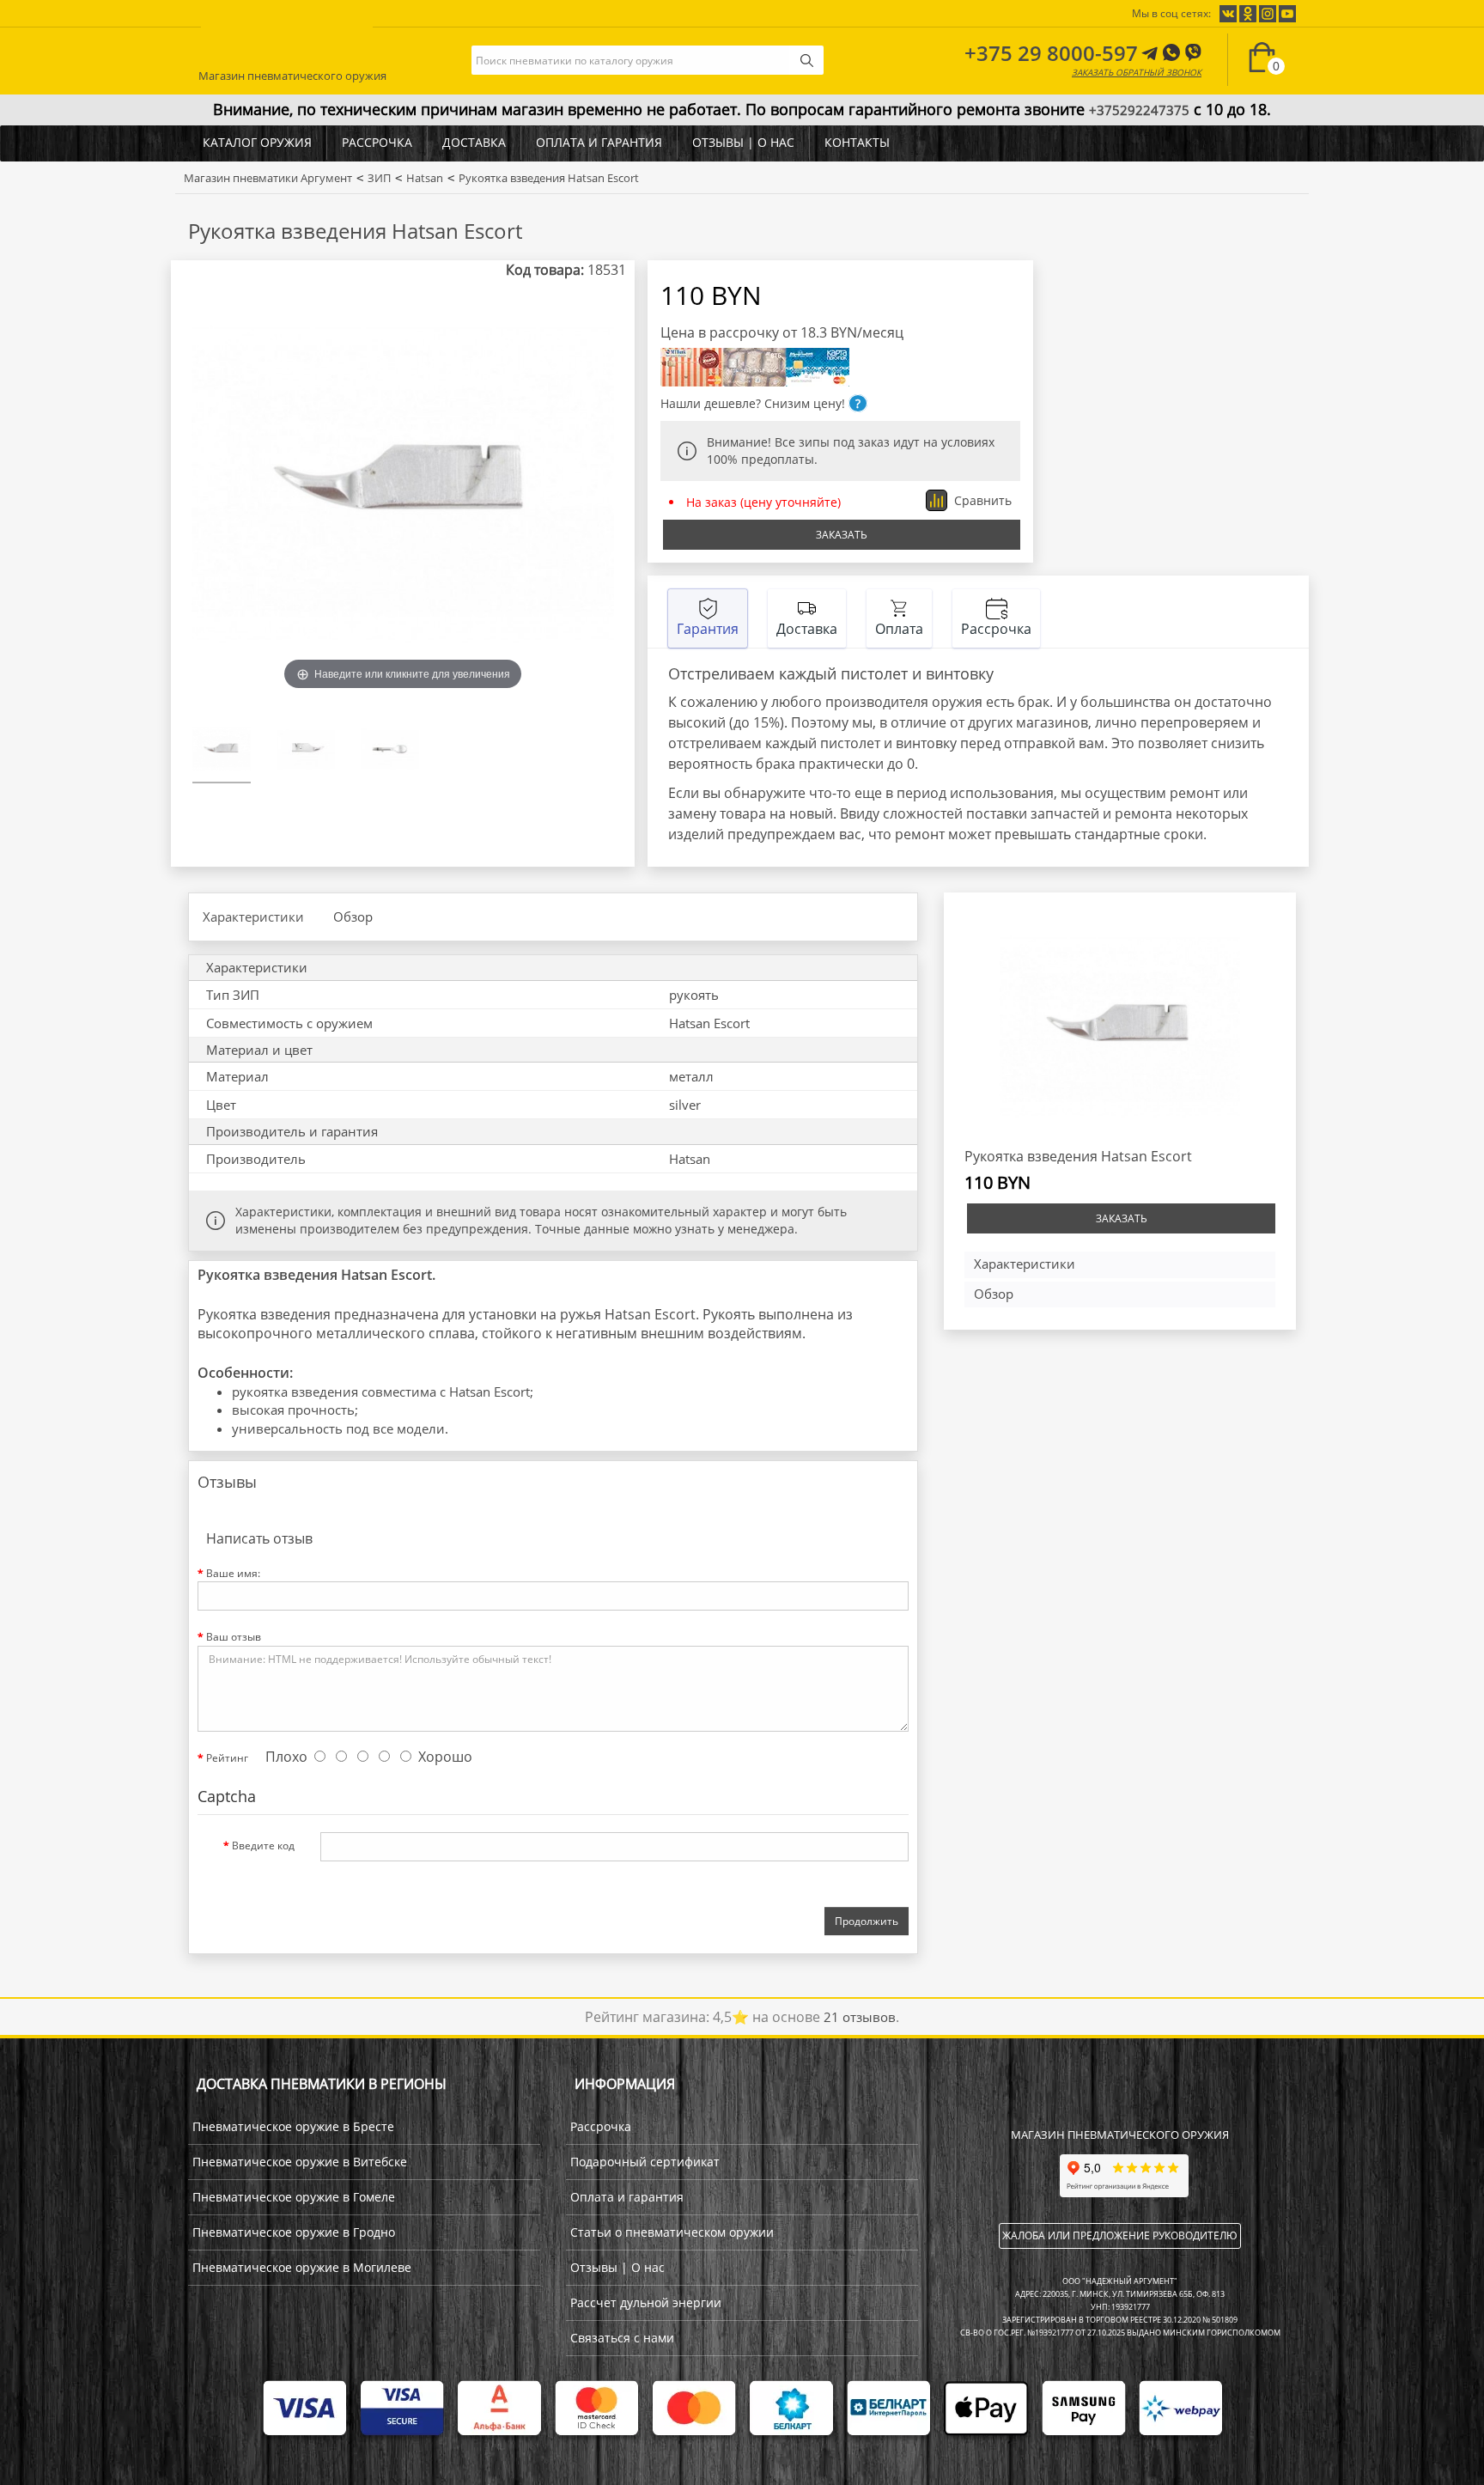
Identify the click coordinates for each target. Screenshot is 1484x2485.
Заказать (842, 535)
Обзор (353, 917)
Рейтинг (227, 1758)
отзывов (860, 2017)
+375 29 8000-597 (1051, 53)
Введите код (263, 1845)
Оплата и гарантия (599, 142)
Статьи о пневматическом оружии (672, 2232)
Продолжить (867, 1921)
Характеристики (253, 917)
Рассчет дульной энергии (646, 2302)
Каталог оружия (257, 142)
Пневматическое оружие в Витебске (300, 2162)
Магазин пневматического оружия (292, 73)
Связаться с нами (622, 2338)
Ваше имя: (233, 1573)
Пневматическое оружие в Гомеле (294, 2197)
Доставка (474, 142)
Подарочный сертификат (645, 2162)
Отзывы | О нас (743, 142)
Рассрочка (377, 142)
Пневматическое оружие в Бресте (293, 2126)
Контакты (857, 142)
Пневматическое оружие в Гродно (294, 2232)
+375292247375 (1139, 110)
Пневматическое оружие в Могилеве (302, 2267)
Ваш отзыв (234, 1637)
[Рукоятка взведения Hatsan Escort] (222, 752)
